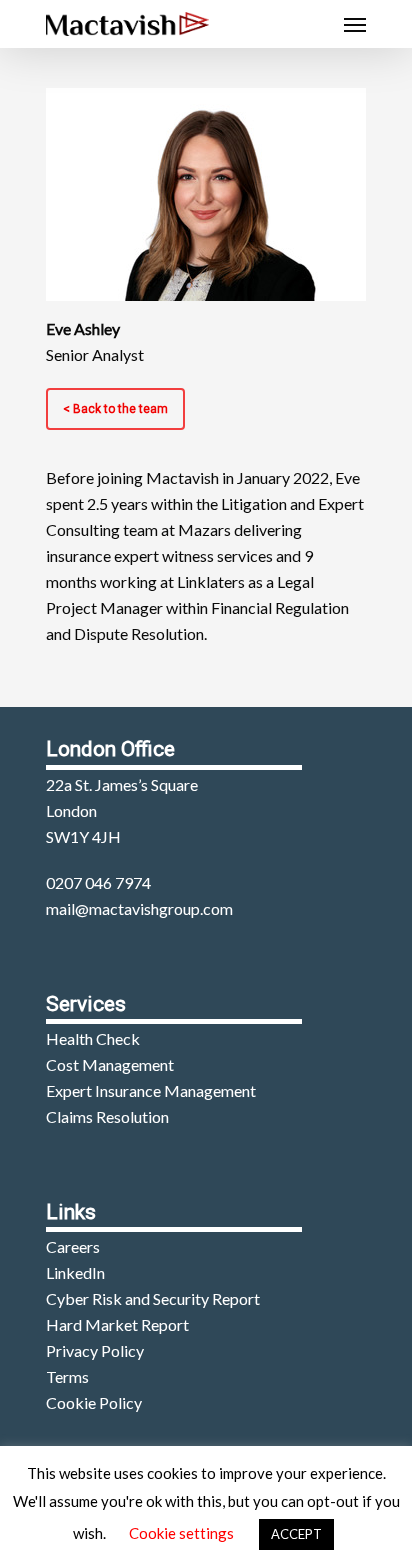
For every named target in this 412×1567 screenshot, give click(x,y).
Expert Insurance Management (151, 1090)
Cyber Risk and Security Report (153, 1298)
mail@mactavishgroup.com (139, 908)
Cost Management (110, 1064)
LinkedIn (75, 1272)
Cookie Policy (94, 1402)
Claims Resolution (107, 1116)
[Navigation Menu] (355, 24)
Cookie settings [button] (181, 1533)
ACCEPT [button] (296, 1534)
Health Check (93, 1038)
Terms (67, 1376)
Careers (73, 1246)
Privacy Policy (95, 1350)
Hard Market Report (117, 1324)
